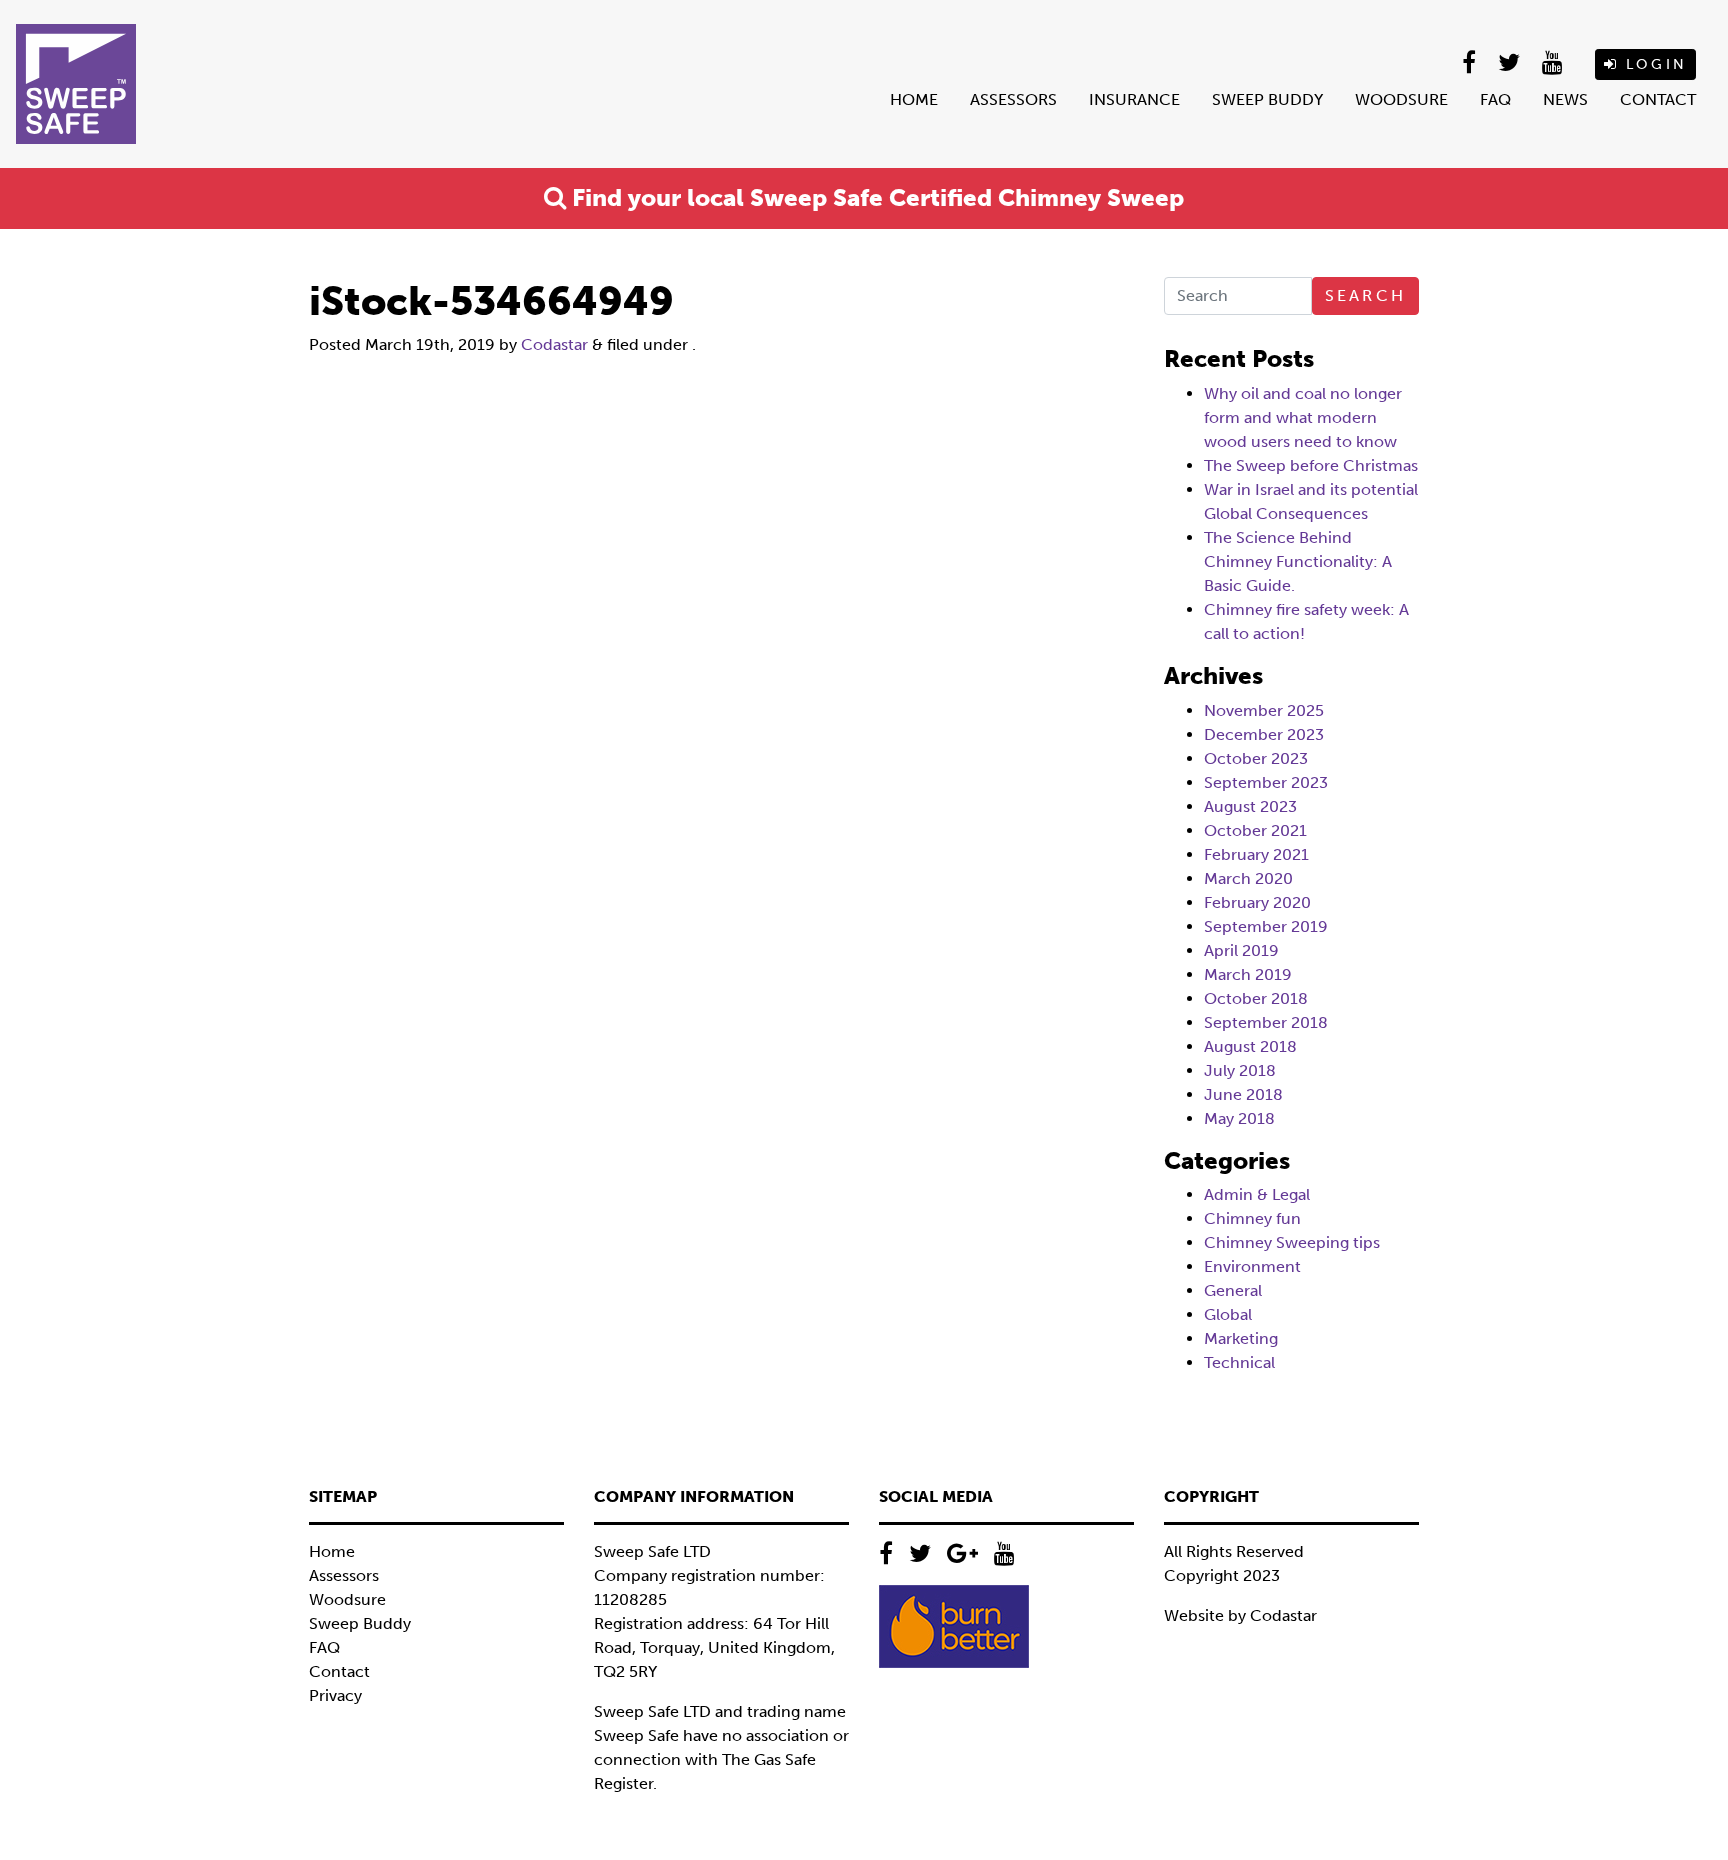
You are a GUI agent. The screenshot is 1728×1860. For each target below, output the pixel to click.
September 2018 (1266, 1022)
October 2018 (1256, 998)
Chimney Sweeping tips (1292, 1242)
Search (1365, 295)
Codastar (554, 344)
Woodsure (1401, 99)
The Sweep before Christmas (1311, 465)
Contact (1658, 99)
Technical (1239, 1362)
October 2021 (1255, 830)
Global (1228, 1314)
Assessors (1013, 99)
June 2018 (1243, 1094)
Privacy (335, 1695)
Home (914, 99)
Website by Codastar (1240, 1615)
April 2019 (1241, 950)
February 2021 (1256, 854)
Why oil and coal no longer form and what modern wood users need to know (1303, 417)
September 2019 (1266, 926)
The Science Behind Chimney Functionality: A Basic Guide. (1298, 561)
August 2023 (1250, 806)
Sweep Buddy (1267, 99)
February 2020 (1257, 902)
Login (1653, 64)
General (1233, 1290)
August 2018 (1250, 1046)
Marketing (1241, 1338)
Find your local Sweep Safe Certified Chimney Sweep (875, 197)
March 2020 (1248, 878)
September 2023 (1266, 782)
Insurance (1134, 99)
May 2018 (1239, 1118)
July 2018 (1240, 1070)
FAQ (1495, 99)
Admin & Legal (1257, 1194)
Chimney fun (1252, 1218)
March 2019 (1248, 974)
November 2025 (1264, 710)
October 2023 (1256, 758)
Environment (1252, 1266)
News (1565, 99)
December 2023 (1264, 734)
